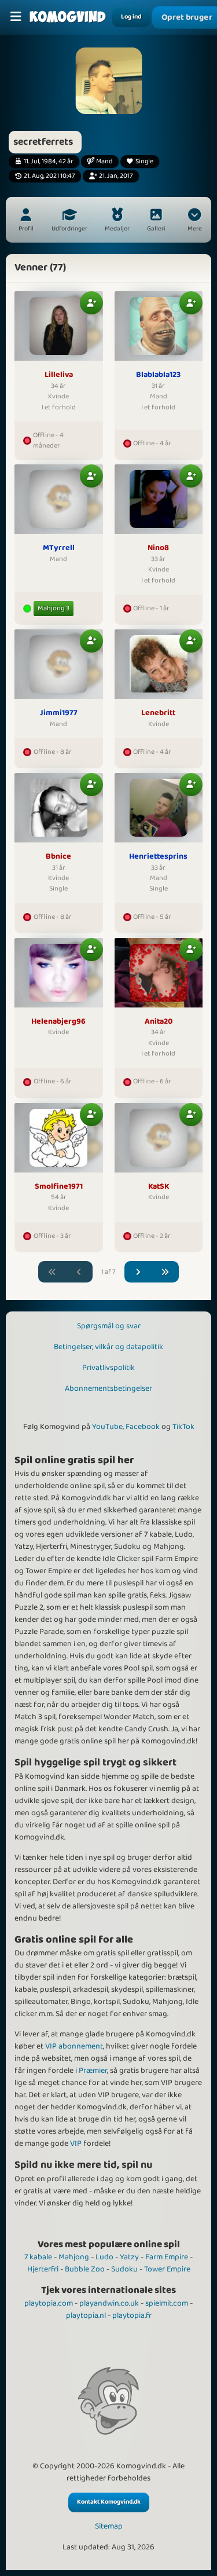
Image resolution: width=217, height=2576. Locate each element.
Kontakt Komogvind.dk (109, 2502)
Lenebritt (158, 713)
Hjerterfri (43, 2269)
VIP (76, 2143)
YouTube (107, 1427)
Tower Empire (167, 2269)
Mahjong (74, 2257)
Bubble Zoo (85, 2269)
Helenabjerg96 (58, 1022)
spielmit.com (167, 2303)
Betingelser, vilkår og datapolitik (108, 1347)
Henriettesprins (158, 857)
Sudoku (124, 2269)
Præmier (93, 2071)
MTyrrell (59, 548)
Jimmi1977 (59, 713)
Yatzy (129, 2257)
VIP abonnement (74, 2046)
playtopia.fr (132, 2315)
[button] (194, 221)
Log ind (131, 17)
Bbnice (58, 857)
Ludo (104, 2257)
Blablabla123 (158, 375)
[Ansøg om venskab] (91, 303)
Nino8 (158, 548)
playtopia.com (49, 2303)
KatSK (159, 1187)
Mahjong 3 (54, 608)
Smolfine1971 (59, 1187)
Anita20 (159, 1022)
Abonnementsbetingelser (108, 1388)
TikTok (183, 1427)
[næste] (138, 1272)
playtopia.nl (86, 2315)
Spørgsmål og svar (109, 1326)
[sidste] (165, 1272)
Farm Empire (167, 2257)
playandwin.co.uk (109, 2303)
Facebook (143, 1427)
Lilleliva (59, 375)
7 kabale (38, 2257)
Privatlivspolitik (108, 1368)
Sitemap (109, 2526)
